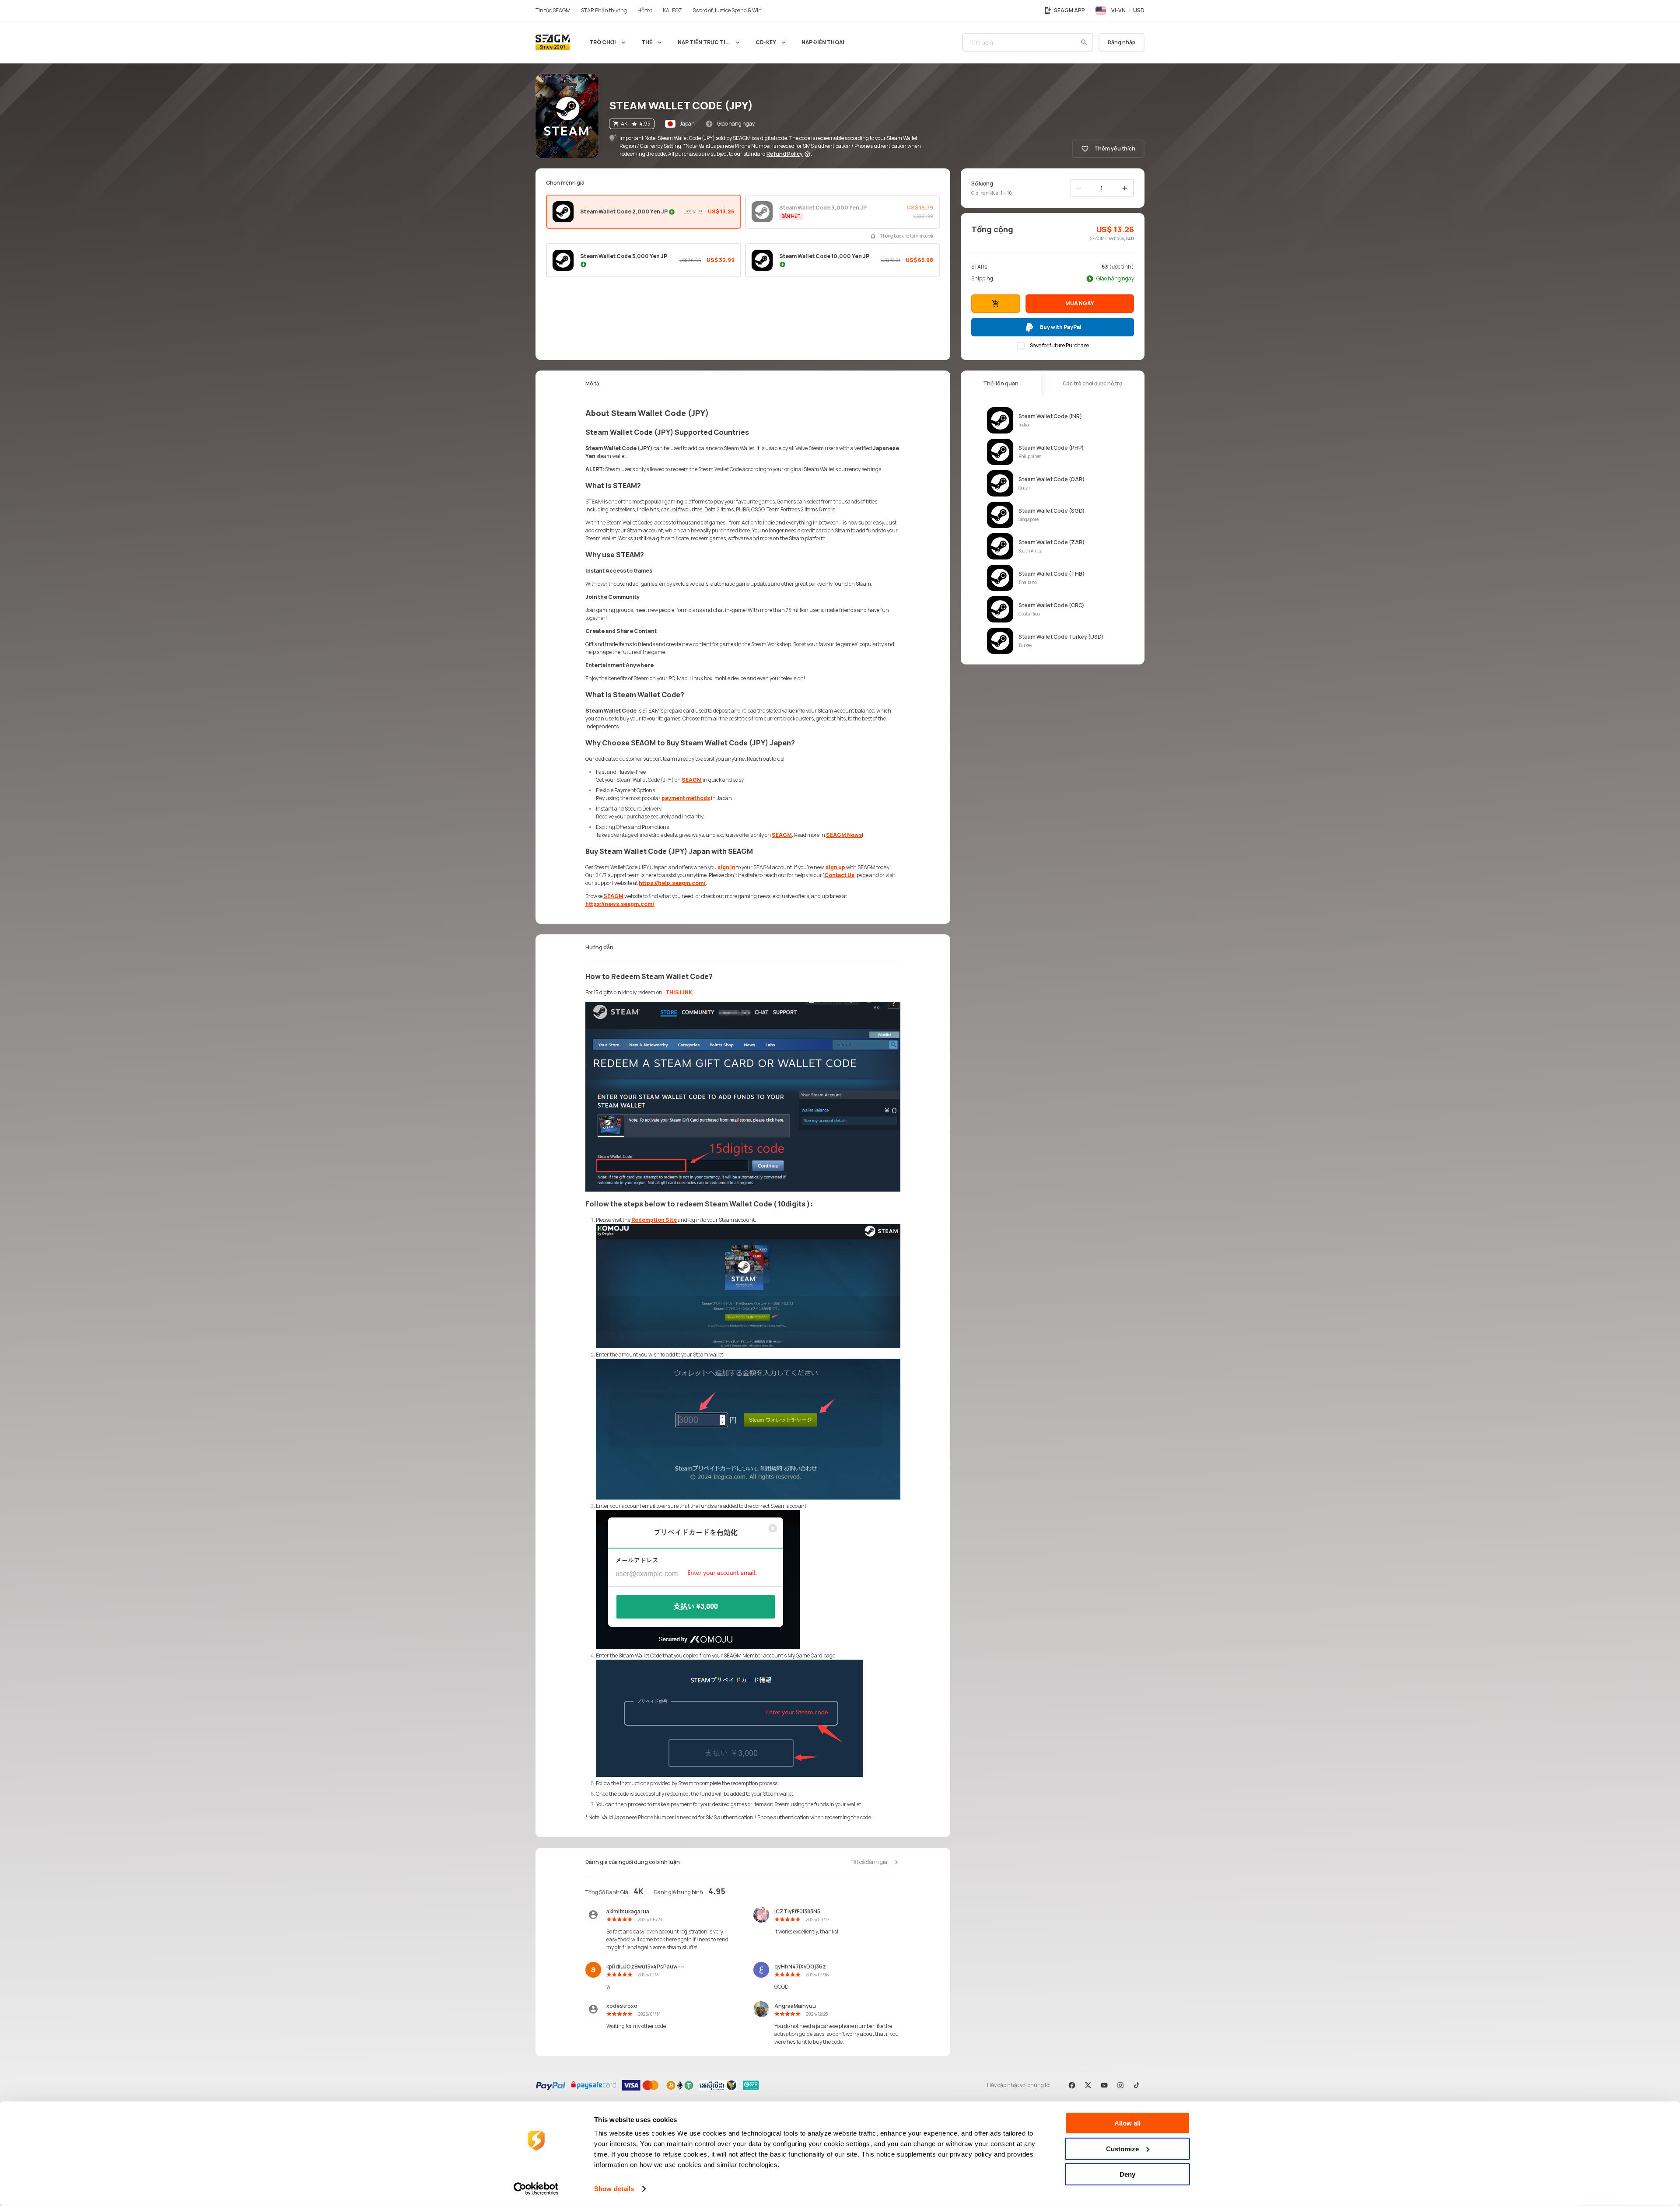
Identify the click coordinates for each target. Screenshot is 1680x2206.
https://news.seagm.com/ (620, 904)
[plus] (1125, 188)
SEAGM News (844, 835)
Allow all (1127, 2123)
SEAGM (692, 780)
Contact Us (839, 875)
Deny (1127, 2174)
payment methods (686, 798)
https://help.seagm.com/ (672, 883)
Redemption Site (654, 1220)
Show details (614, 2189)
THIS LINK (679, 992)
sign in (726, 867)
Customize (1122, 2148)
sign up (835, 867)
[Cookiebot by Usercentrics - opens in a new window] (536, 2189)
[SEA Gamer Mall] (553, 42)
